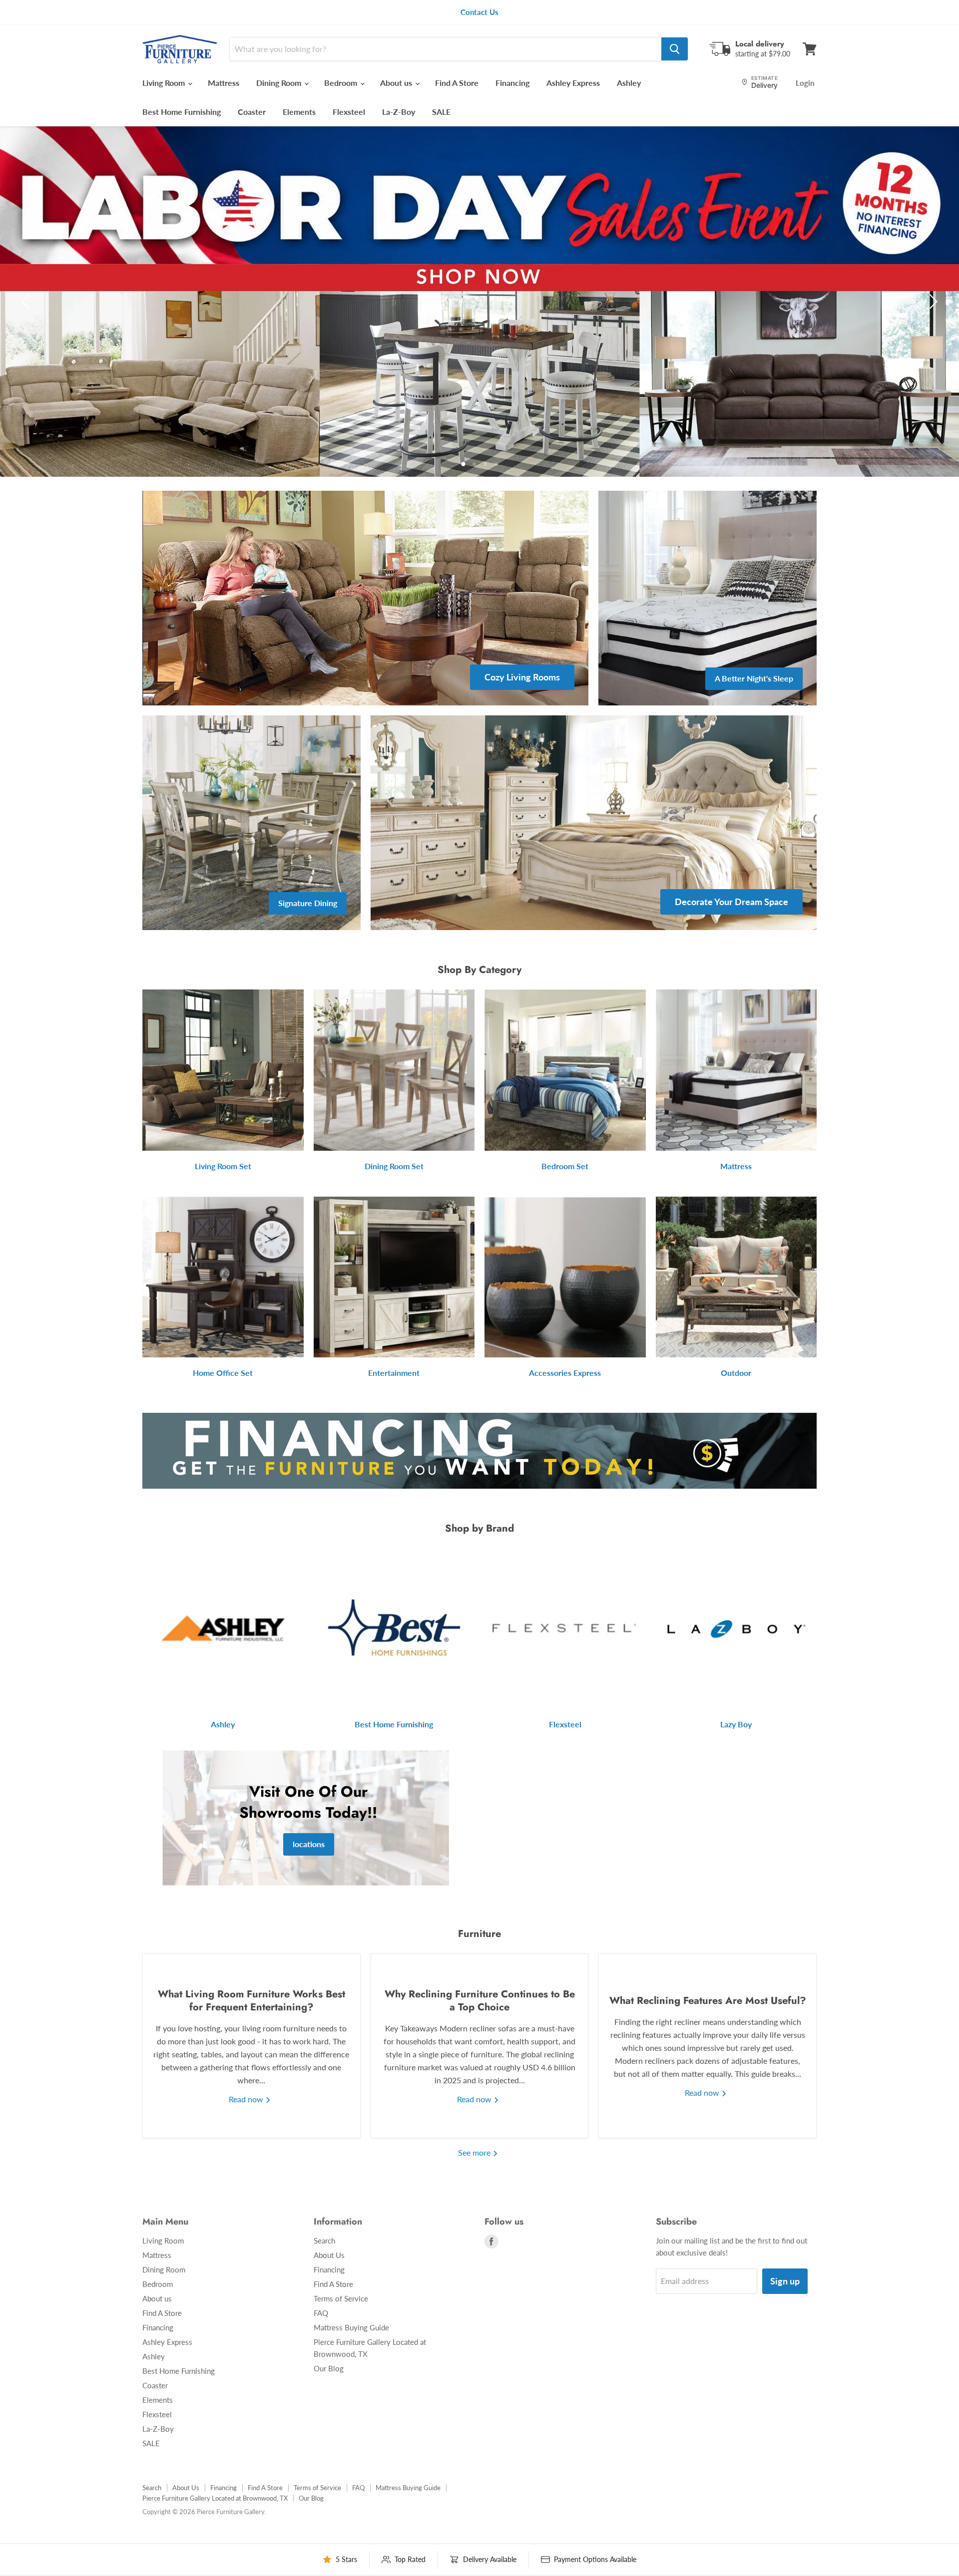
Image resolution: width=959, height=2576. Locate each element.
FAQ (321, 2313)
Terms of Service (341, 2298)
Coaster (252, 112)
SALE (441, 112)
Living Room (165, 83)
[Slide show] (479, 302)
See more (475, 2152)
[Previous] (27, 302)
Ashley (629, 83)
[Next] (932, 302)
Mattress (224, 83)
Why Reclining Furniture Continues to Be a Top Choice (480, 2001)
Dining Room (280, 83)
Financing (512, 83)
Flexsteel (349, 112)
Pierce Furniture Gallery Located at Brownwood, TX (215, 2498)
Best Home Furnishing (182, 112)
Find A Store (457, 83)
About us (397, 83)
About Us (329, 2255)
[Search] (675, 49)
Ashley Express (573, 83)
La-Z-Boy (399, 112)
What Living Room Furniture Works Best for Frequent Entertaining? (251, 2001)
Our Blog (329, 2368)
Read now (247, 2099)
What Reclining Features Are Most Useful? (708, 2001)
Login (805, 83)
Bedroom (342, 83)
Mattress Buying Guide (351, 2327)
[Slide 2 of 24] (479, 302)
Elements (299, 112)
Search (324, 2241)
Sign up (785, 2281)
